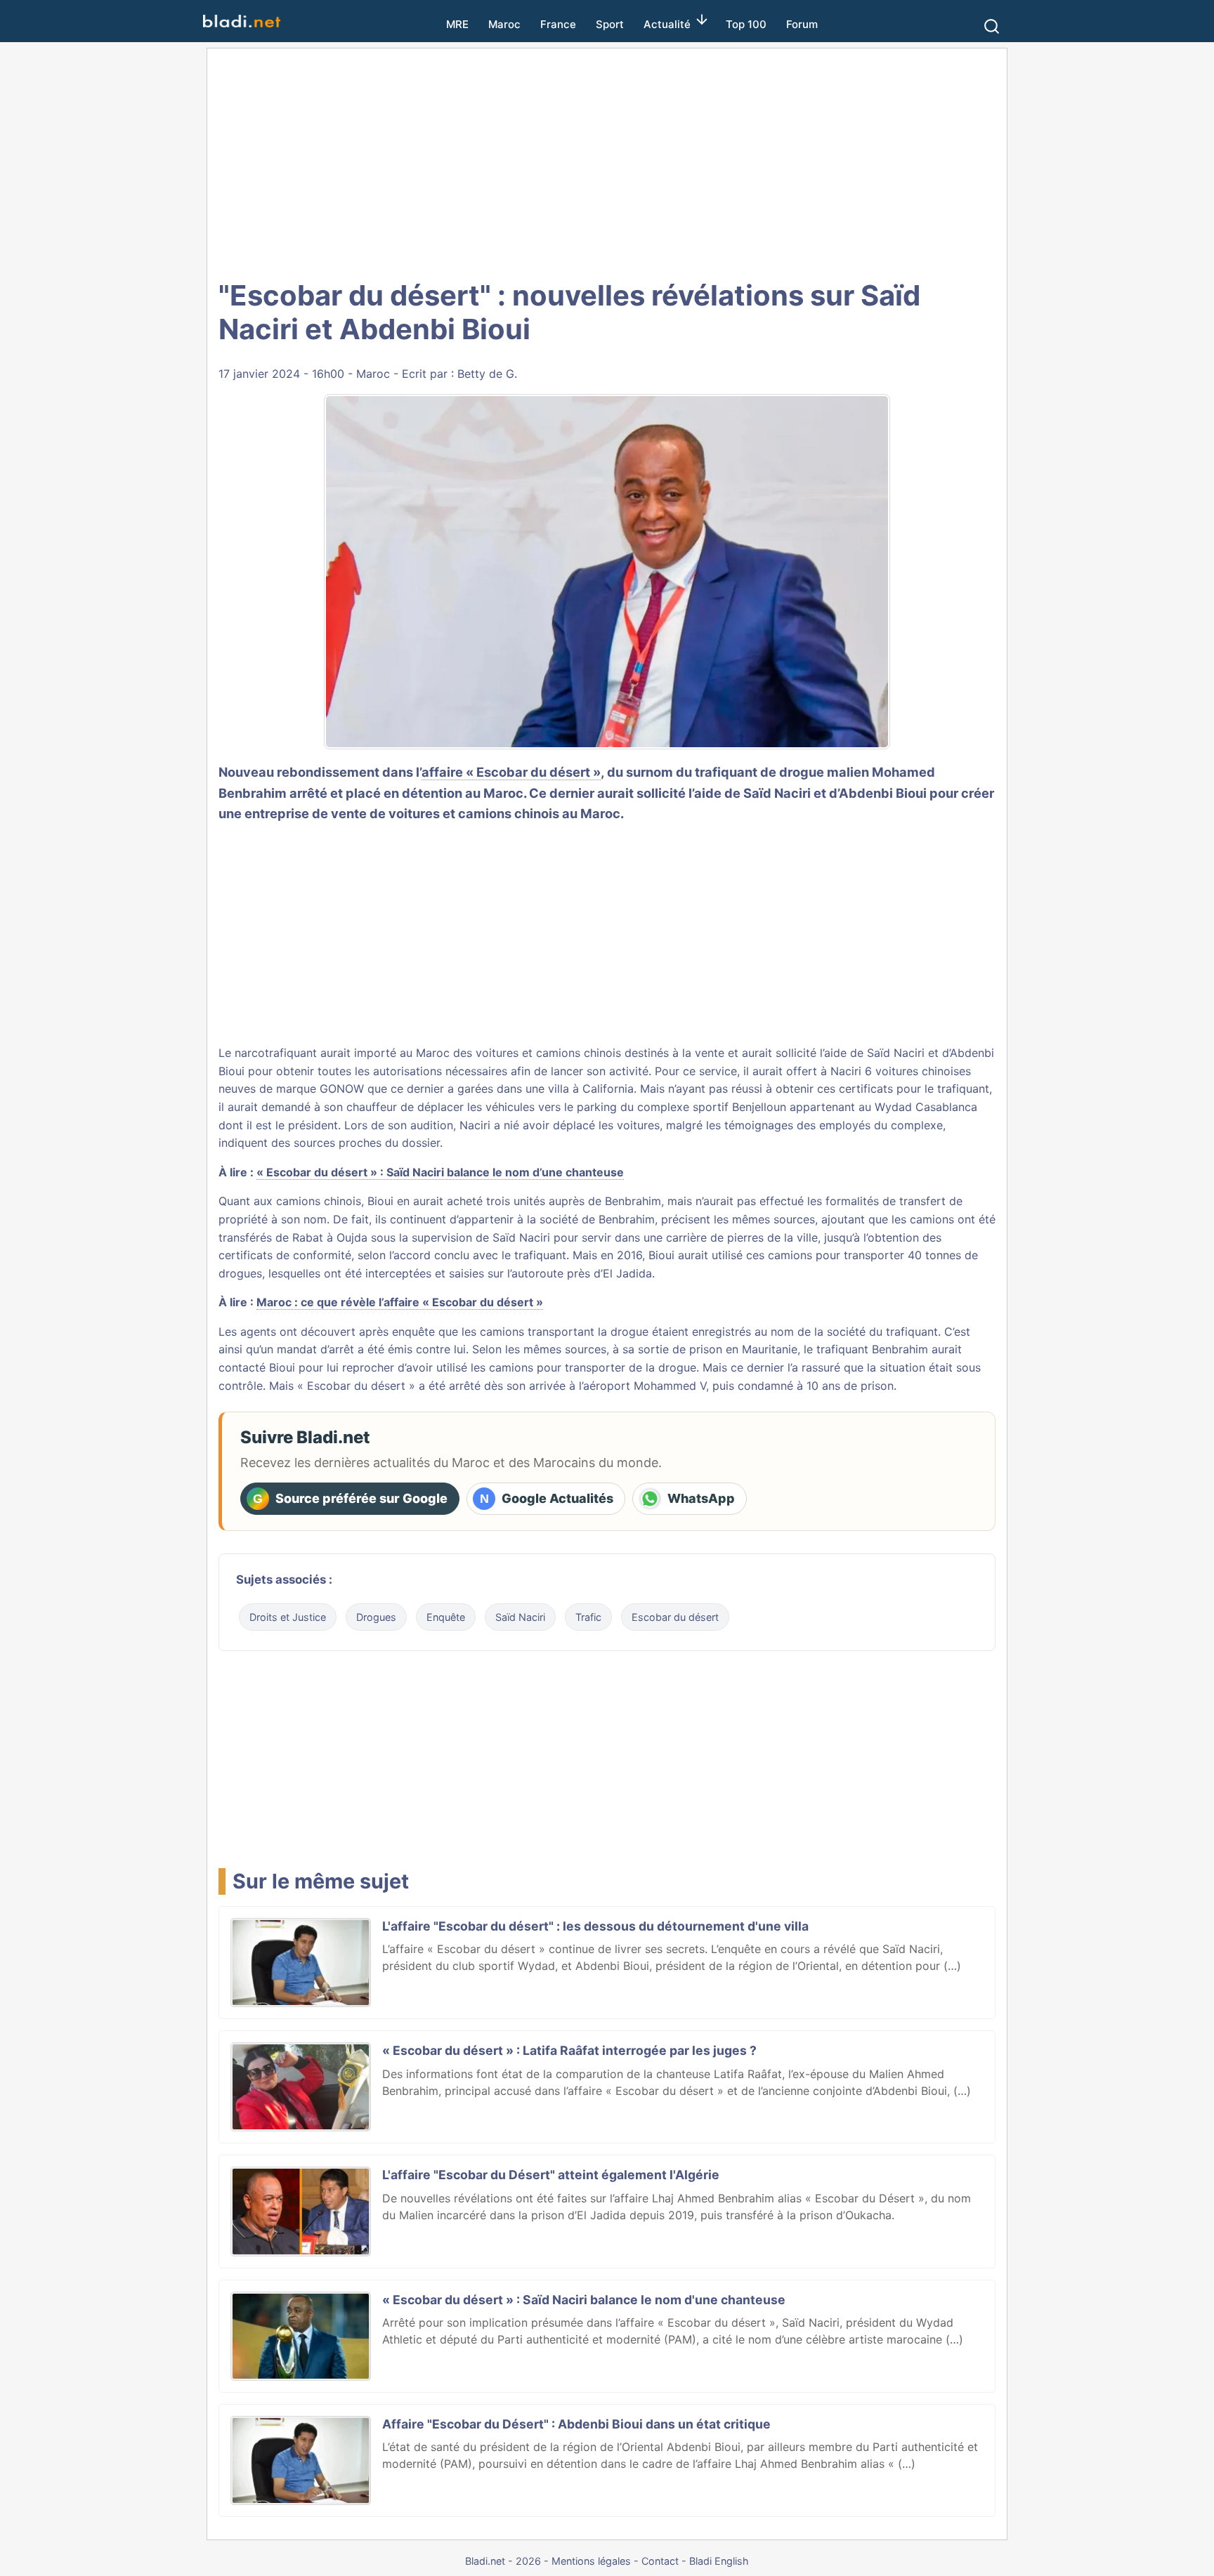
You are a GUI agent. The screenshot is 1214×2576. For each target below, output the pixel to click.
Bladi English (719, 2561)
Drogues (376, 1617)
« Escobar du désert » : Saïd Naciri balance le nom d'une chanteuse (584, 2300)
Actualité (667, 24)
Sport (610, 24)
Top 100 (746, 24)
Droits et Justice (288, 1617)
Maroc (504, 24)
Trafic (588, 1617)
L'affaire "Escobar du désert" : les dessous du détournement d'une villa (595, 1926)
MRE (457, 24)
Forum (802, 24)
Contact (660, 2561)
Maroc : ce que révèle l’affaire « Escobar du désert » (400, 1302)
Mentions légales (591, 2561)
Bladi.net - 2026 (503, 2561)
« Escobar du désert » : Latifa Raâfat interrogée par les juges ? (569, 2050)
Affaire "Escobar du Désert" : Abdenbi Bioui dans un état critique (576, 2424)
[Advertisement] (607, 162)
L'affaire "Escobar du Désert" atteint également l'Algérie (551, 2175)
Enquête (446, 1617)
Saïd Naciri (520, 1617)
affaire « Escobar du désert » (511, 772)
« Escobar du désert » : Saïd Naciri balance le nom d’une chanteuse (440, 1172)
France (558, 24)
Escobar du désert (675, 1617)
